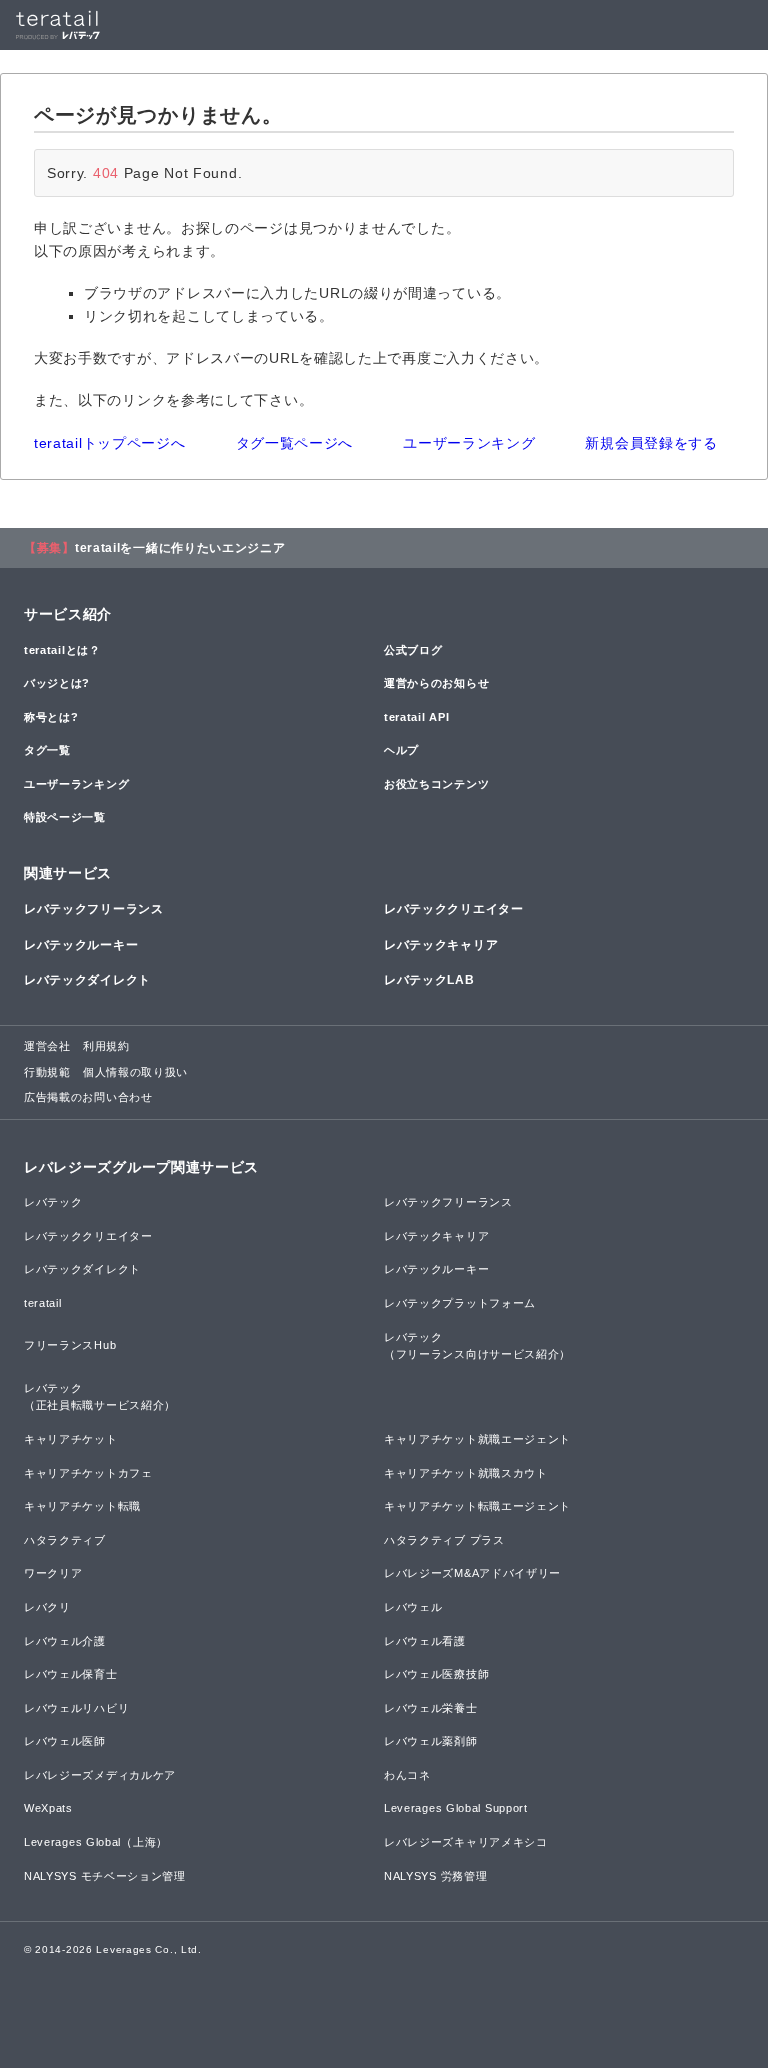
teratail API (416, 717)
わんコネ (407, 1775)
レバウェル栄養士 (431, 1708)
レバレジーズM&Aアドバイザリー (472, 1573)
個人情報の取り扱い (135, 1072)
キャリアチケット (71, 1439)
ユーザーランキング (469, 443)
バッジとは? (57, 683)
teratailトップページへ (110, 443)
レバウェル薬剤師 (431, 1741)
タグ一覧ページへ (295, 443)
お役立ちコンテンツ (436, 784)
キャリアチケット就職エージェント (477, 1439)
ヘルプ (401, 750)
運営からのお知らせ (436, 683)
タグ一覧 (47, 750)
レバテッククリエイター (454, 909)
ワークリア (53, 1573)
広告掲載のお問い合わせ (88, 1097)
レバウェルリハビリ (76, 1708)
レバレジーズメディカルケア (100, 1775)
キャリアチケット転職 (82, 1506)
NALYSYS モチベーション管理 (105, 1876)
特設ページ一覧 (65, 817)
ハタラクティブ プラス (444, 1540)
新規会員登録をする (651, 443)
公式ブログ (413, 650)
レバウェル (413, 1607)
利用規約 (106, 1046)
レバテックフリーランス (94, 909)
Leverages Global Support (456, 1808)
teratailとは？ (62, 650)
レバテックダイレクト (87, 980)
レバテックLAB (429, 980)
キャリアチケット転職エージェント (477, 1506)
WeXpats (48, 1808)
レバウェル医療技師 (436, 1674)
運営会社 (47, 1046)
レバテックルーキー (81, 945)
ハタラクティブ (65, 1540)
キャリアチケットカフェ (88, 1473)
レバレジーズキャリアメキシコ (466, 1842)
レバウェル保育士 (71, 1674)
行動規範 (47, 1072)
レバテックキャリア (441, 945)
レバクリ (47, 1607)
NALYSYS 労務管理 (435, 1876)
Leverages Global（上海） (96, 1842)
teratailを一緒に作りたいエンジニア (180, 548)
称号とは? (51, 717)
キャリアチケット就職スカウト (466, 1473)
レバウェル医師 (65, 1741)
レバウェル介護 (65, 1641)
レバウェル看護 (425, 1641)
